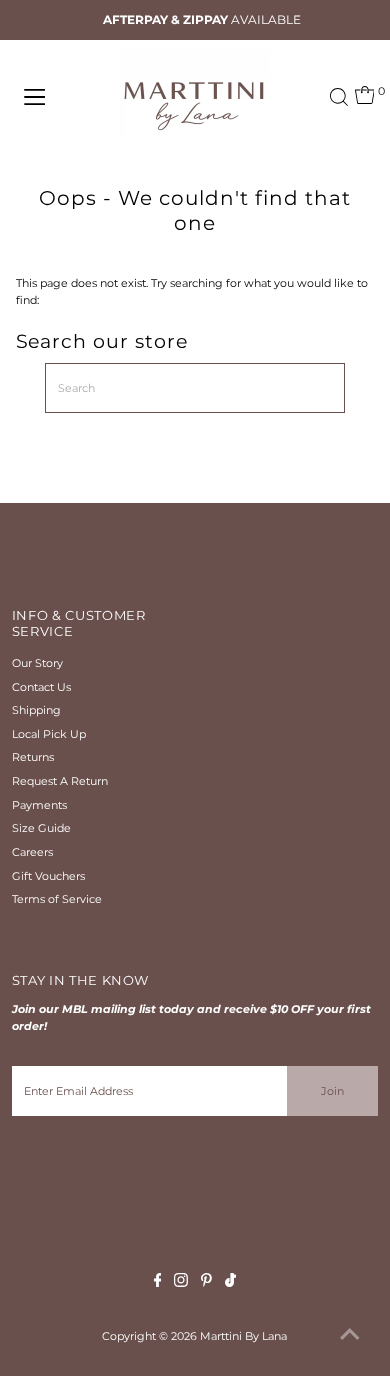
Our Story (37, 663)
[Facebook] (158, 1283)
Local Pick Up (49, 734)
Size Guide (41, 828)
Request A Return (60, 781)
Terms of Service (57, 899)
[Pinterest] (206, 1283)
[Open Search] (339, 97)
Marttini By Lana (243, 1336)
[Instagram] (181, 1283)
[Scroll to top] (350, 1336)
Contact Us (41, 687)
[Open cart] (365, 97)
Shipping (36, 710)
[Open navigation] (53, 97)
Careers (32, 852)
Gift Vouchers (48, 876)
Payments (39, 805)
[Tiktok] (230, 1283)
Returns (33, 757)
